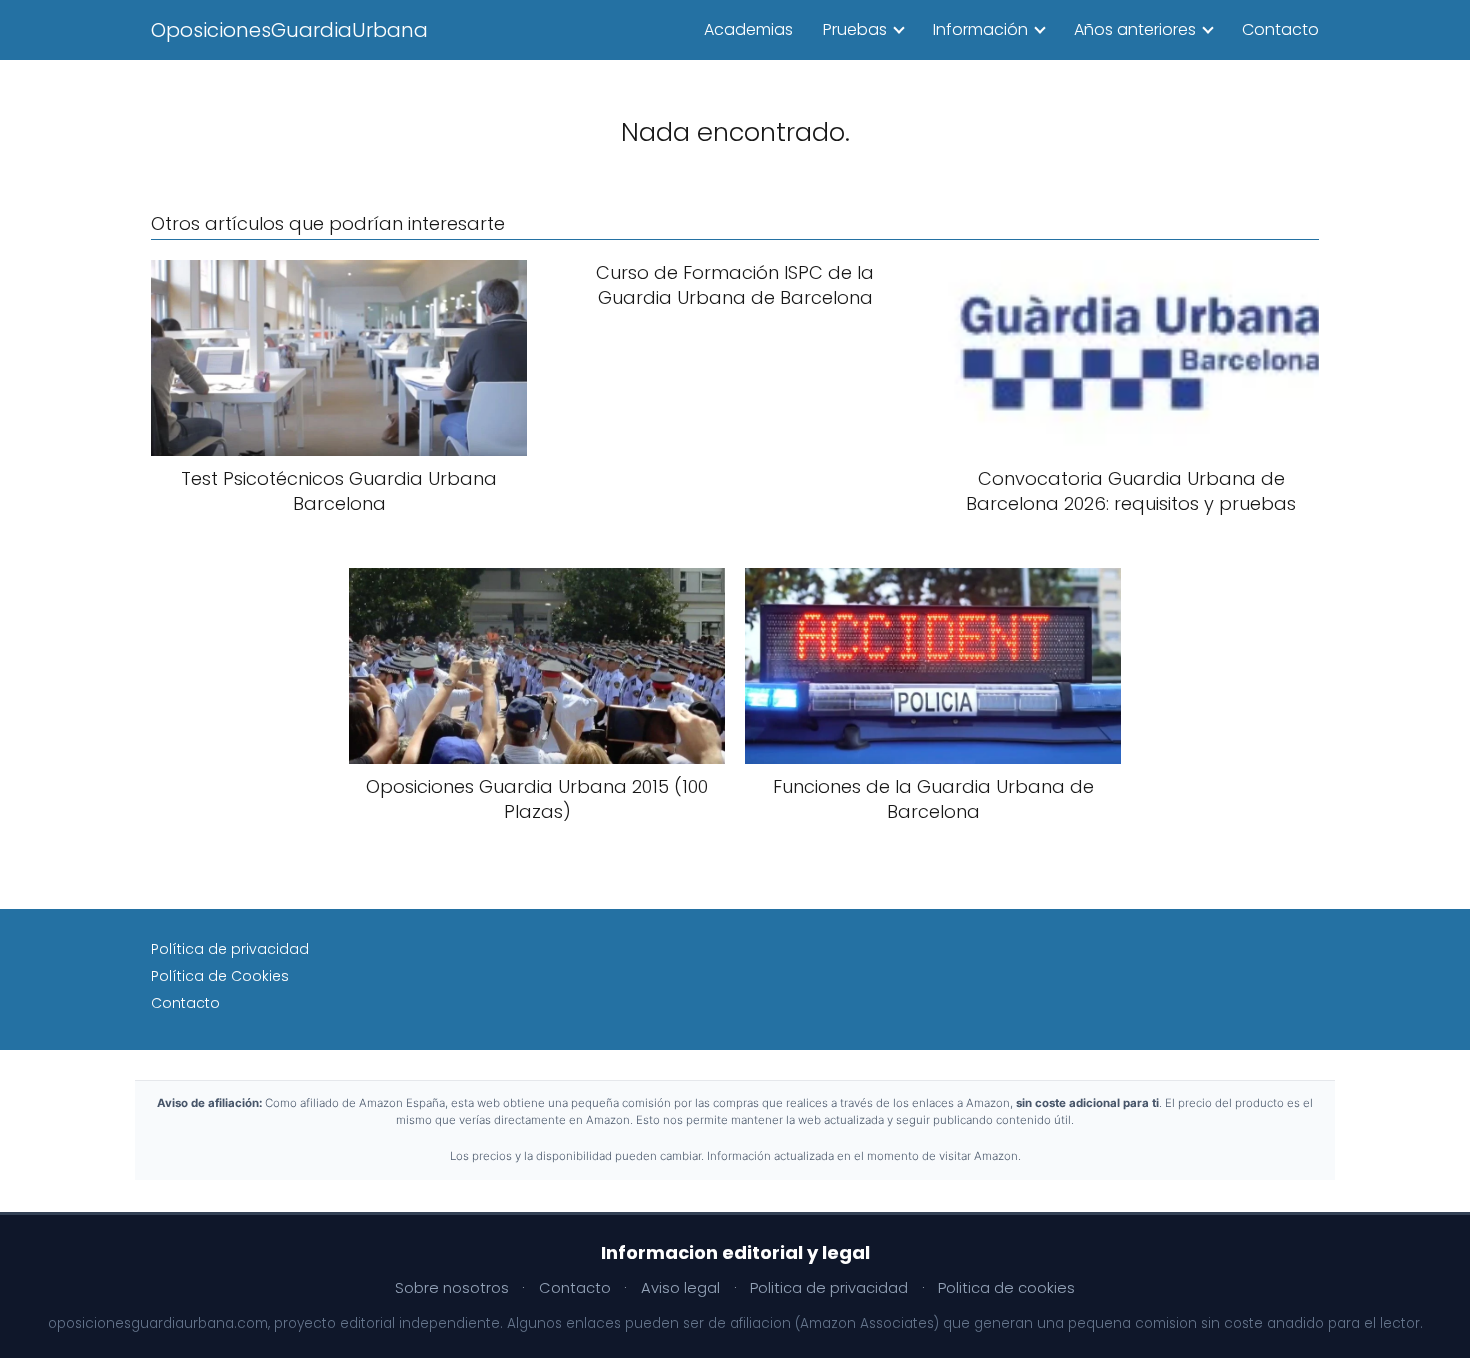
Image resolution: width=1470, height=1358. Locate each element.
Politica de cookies (1006, 1288)
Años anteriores (1135, 29)
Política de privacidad (230, 949)
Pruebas (855, 29)
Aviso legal (680, 1288)
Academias (748, 29)
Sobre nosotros (452, 1288)
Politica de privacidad (829, 1288)
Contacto (1280, 29)
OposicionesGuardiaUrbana (289, 30)
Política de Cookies (220, 976)
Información (980, 29)
